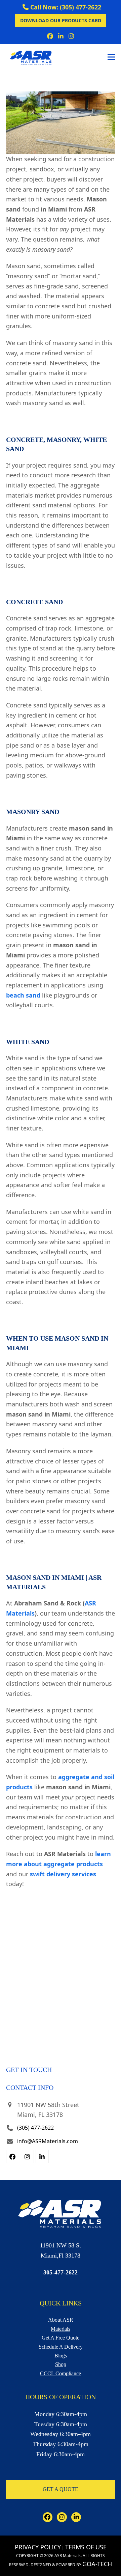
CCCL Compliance (61, 2373)
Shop (61, 2364)
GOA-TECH (97, 2564)
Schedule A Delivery (61, 2347)
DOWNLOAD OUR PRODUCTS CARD (61, 20)
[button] (111, 57)
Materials (61, 2329)
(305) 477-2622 (35, 2128)
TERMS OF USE (86, 2547)
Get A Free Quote (61, 2338)
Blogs (61, 2356)
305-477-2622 (61, 2272)
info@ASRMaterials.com (48, 2141)
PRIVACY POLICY (38, 2547)
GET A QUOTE (61, 2489)
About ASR (61, 2320)
